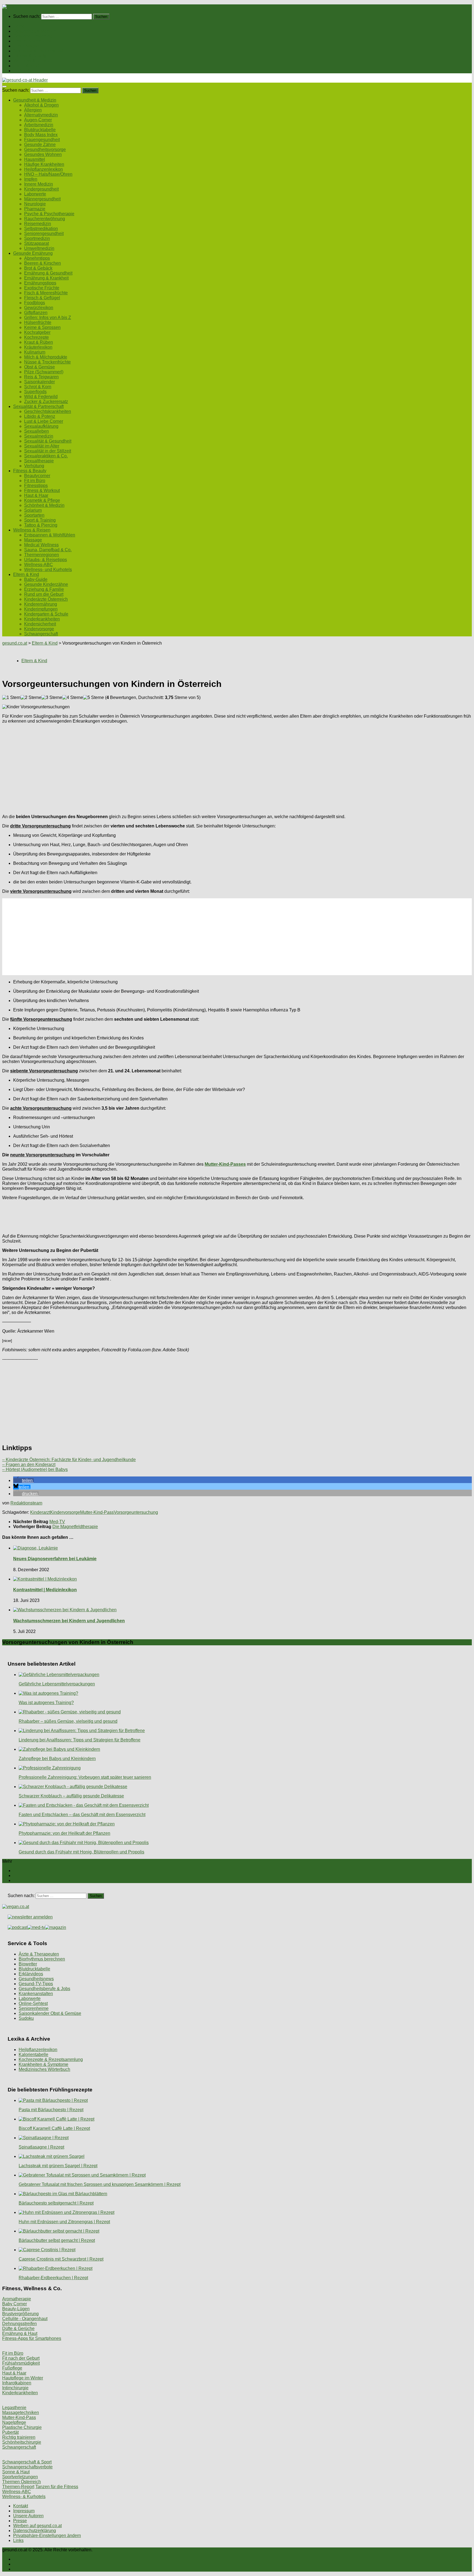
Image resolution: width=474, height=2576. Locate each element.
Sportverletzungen (20, 2477)
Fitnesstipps (36, 486)
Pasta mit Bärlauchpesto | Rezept (51, 2110)
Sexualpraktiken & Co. (46, 456)
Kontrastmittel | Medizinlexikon (45, 1590)
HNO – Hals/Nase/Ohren (48, 174)
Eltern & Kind (26, 66)
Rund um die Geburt (44, 594)
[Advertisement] (167, 767)
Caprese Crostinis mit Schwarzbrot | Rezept (61, 2259)
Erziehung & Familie (44, 589)
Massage (33, 540)
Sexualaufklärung (41, 426)
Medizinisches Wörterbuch (44, 2069)
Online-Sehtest (33, 2003)
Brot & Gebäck (38, 268)
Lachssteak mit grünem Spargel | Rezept (58, 2166)
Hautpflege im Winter (23, 2378)
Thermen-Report (18, 2487)
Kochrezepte (36, 337)
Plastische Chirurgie (22, 2427)
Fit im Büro (35, 481)
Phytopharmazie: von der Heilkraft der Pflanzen (64, 1833)
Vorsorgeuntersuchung (136, 1512)
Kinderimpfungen (41, 609)
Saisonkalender (39, 382)
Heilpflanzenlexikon (43, 169)
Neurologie (35, 204)
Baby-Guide (36, 579)
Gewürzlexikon (39, 308)
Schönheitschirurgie (22, 2442)
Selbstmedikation (41, 229)
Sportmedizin (37, 238)
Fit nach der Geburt (21, 2358)
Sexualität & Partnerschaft (38, 51)
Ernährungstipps (40, 283)
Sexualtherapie (39, 461)
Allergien (33, 110)
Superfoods (35, 392)
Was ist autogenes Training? (46, 1703)
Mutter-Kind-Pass (97, 1512)
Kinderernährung (41, 604)
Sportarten (34, 515)
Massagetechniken (21, 2413)
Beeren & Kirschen (43, 263)
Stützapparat (36, 243)
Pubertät (10, 2432)
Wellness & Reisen (32, 61)
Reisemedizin (38, 224)
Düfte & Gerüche (18, 2329)
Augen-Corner (38, 120)
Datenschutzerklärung (35, 2531)
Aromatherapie (17, 2299)
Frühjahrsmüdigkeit (21, 2363)
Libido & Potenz (40, 416)
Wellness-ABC (39, 565)
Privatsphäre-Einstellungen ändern (47, 2536)
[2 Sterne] (31, 698)
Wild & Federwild (41, 397)
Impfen (31, 179)
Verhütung (34, 466)
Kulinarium (35, 352)
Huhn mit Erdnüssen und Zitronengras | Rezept (64, 2222)
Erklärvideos (31, 1974)
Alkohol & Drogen (41, 105)
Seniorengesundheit (44, 233)
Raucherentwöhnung (45, 219)
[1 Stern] (11, 698)
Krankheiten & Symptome (43, 2064)
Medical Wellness (41, 545)
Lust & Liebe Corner (44, 421)
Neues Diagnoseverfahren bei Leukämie (55, 1559)
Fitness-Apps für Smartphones (32, 2338)
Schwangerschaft (41, 634)
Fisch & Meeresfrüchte (46, 293)
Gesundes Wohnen (43, 154)
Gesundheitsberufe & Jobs (44, 1989)
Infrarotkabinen (17, 2383)
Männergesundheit (42, 199)
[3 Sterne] (52, 698)
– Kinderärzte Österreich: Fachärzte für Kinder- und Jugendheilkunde (69, 1460)
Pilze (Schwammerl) (44, 372)
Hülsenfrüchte (38, 322)
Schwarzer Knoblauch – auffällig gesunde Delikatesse (71, 1796)
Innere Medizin (39, 184)
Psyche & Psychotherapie (49, 214)
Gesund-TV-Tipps (36, 1984)
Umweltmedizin (39, 248)
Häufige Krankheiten (44, 164)
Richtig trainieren (19, 2437)
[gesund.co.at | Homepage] (17, 7)
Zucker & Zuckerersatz (46, 402)
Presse (20, 2521)
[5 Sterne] (94, 698)
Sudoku (26, 2018)
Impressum (24, 2511)
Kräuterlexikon (38, 347)
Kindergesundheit (41, 189)
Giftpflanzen (36, 313)
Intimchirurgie (15, 2388)
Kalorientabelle (33, 2055)
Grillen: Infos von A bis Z (48, 318)
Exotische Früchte (42, 288)
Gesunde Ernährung (33, 36)
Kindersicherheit (40, 624)
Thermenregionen (42, 555)
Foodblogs (35, 303)
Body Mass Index (41, 135)
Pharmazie (35, 209)
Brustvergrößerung (20, 2314)
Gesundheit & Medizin (35, 31)
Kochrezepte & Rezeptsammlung (51, 2059)
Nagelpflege (14, 2422)
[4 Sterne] (73, 698)
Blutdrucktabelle (40, 130)
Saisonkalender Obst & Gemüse (50, 2013)
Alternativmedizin (41, 115)
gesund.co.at (15, 643)
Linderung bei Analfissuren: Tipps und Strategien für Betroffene (80, 1740)
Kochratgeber (37, 332)
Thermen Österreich (22, 2482)
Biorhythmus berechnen (42, 1959)
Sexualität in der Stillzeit (48, 451)
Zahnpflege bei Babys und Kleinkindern (57, 1759)
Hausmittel (35, 159)
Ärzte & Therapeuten (39, 1954)
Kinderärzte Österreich (46, 599)
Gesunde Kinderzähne (46, 584)
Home (19, 26)
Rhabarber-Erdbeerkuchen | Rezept (53, 2278)
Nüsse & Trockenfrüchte (47, 362)
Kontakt (21, 2506)
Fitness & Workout (42, 490)
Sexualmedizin (39, 436)
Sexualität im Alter (42, 446)
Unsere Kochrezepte (33, 41)
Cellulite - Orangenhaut (25, 2319)
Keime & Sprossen (42, 327)
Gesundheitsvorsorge (45, 149)
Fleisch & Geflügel (42, 298)
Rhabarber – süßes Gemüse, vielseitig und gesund (68, 1721)
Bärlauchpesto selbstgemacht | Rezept (56, 2203)
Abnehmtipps (37, 258)
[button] (23, 1480)
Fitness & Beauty (30, 56)
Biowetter (28, 1964)
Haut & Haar (36, 495)
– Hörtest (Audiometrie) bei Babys (35, 1469)
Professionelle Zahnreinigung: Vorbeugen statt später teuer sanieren (85, 1777)
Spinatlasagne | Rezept (41, 2147)
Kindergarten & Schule (46, 614)
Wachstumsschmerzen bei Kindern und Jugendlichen (69, 1621)
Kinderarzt (40, 1512)
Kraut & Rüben (39, 342)
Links (18, 2540)
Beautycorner (37, 476)
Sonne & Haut (16, 2472)
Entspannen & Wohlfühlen (50, 535)
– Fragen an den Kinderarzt (29, 1465)
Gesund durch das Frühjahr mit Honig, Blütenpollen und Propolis (81, 1852)
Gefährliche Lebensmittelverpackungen (57, 1684)
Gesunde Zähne (40, 145)
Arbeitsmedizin (39, 125)
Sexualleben (36, 431)
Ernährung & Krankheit (46, 278)
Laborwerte (35, 194)
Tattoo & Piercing (41, 525)
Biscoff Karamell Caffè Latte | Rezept (54, 2128)
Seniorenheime (34, 2008)
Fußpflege (12, 2368)
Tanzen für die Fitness (57, 2487)
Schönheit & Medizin (44, 505)
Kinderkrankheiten (42, 619)
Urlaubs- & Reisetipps (46, 560)
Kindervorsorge (39, 629)
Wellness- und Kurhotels (48, 570)
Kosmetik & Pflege (42, 500)
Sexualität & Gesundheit (48, 441)
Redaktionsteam (26, 1503)
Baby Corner (15, 2304)
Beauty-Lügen (16, 2309)
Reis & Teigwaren (41, 377)
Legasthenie (14, 2408)
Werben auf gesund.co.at (37, 2526)
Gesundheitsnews (36, 1979)
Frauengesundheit (42, 140)
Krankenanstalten (36, 1994)
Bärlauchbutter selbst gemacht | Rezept (57, 2240)
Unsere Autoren (28, 2516)
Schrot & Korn (38, 387)
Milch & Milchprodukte (46, 357)
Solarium (33, 510)
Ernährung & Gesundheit (48, 273)
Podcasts (22, 71)
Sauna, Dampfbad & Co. (48, 550)
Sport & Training (40, 520)
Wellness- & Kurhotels (24, 2497)
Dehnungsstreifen (19, 2324)
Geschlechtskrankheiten (48, 411)
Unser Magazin (28, 46)
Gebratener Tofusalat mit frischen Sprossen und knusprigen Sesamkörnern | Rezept (100, 2184)
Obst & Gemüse (39, 367)
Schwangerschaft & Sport (27, 2462)
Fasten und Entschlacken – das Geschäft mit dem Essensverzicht (82, 1815)
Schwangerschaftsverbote (27, 2467)
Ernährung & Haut (20, 2333)
